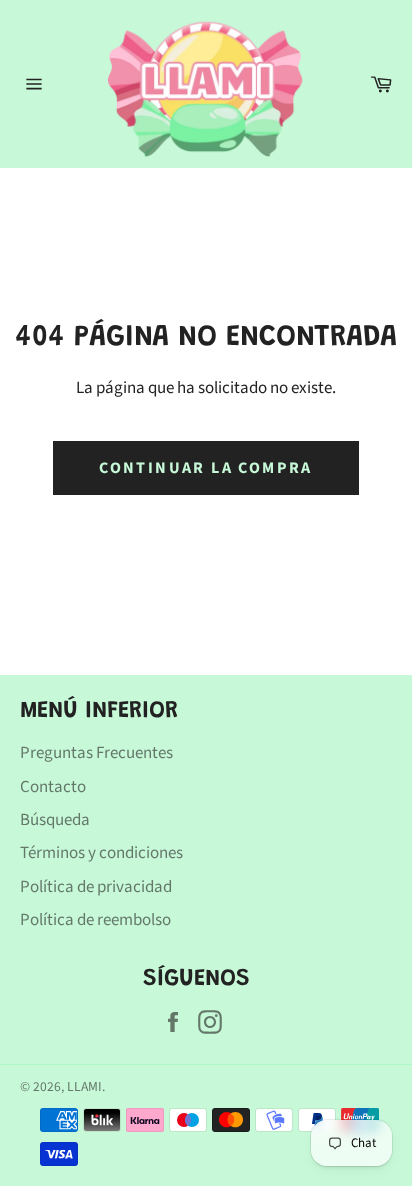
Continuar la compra (206, 468)
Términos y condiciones (101, 853)
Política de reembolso (95, 920)
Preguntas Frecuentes (96, 753)
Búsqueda (55, 820)
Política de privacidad (96, 887)
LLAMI (84, 1086)
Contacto (53, 787)
